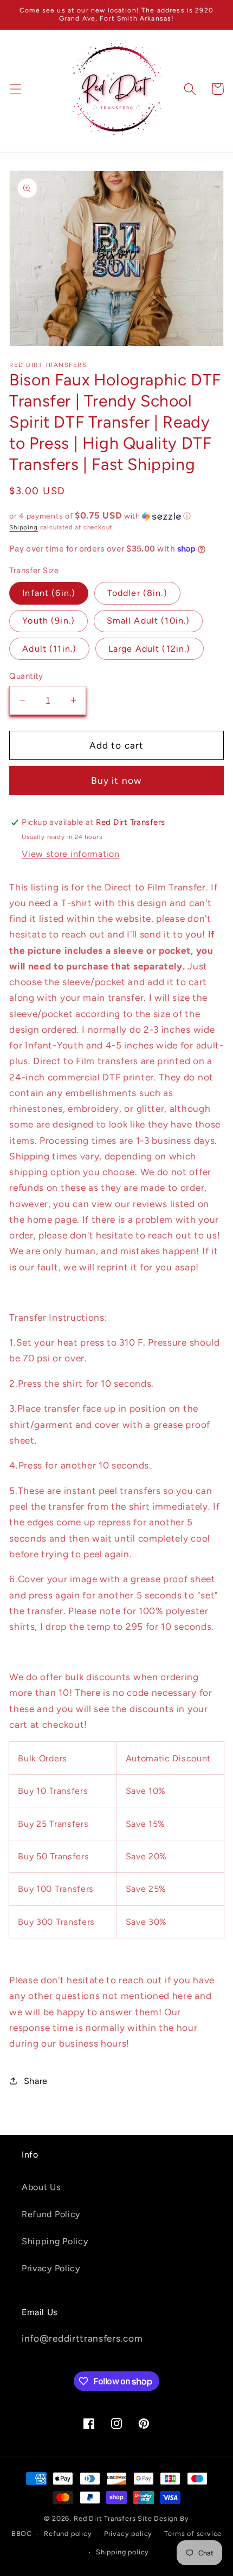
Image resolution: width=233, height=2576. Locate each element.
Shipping (23, 527)
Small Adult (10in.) (148, 621)
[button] (15, 89)
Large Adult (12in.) (150, 649)
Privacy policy (128, 2534)
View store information (70, 854)
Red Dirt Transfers (105, 2518)
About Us (41, 2187)
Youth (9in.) (48, 621)
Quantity (26, 676)
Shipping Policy (55, 2241)
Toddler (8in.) (137, 593)
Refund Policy (51, 2214)
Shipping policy (122, 2552)
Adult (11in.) (49, 649)
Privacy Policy (51, 2268)
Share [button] (36, 2081)
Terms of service (193, 2534)
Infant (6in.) (49, 593)
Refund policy (68, 2534)
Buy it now (117, 781)
